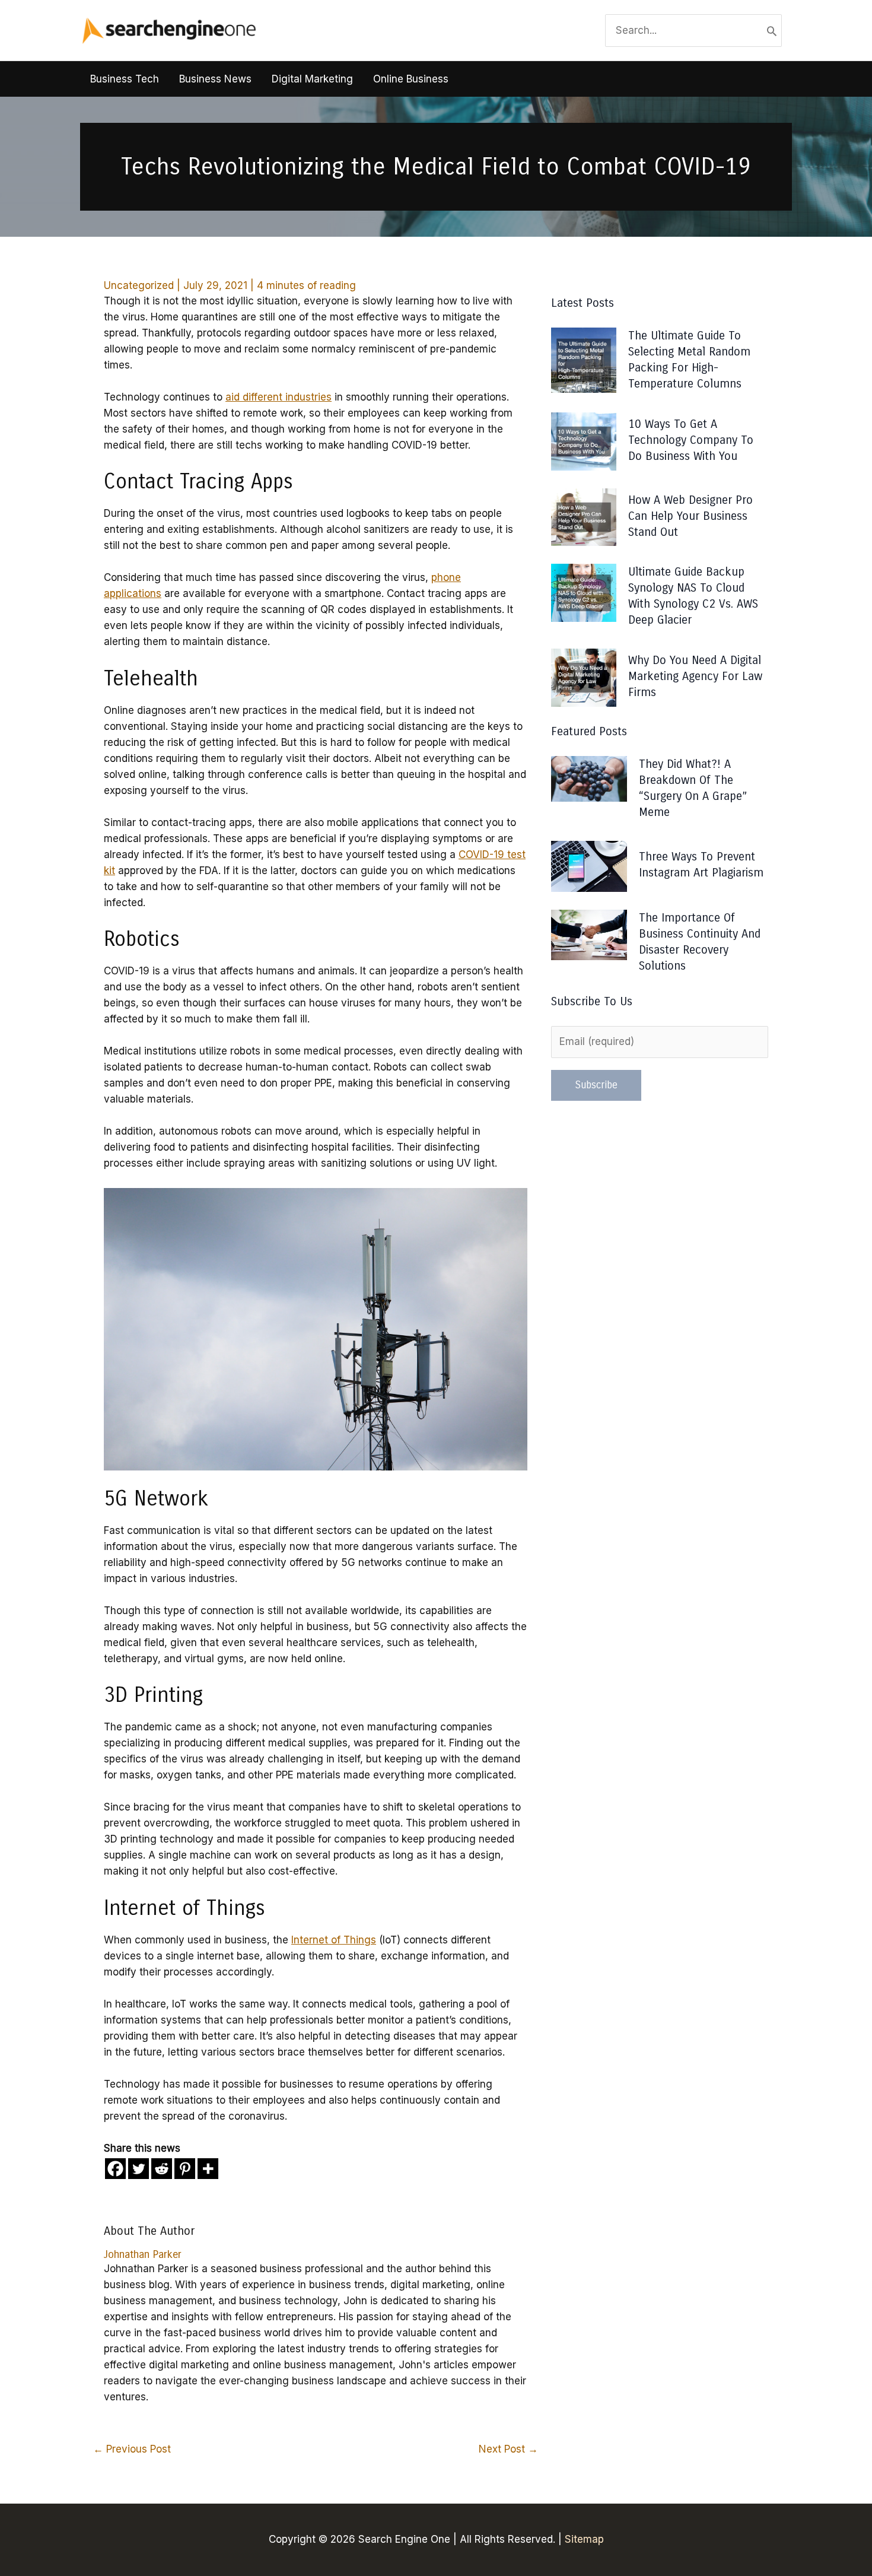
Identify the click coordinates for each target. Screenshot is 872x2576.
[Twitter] (139, 2169)
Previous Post (132, 2449)
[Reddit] (162, 2169)
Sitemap (584, 2539)
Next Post (508, 2449)
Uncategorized (139, 285)
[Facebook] (115, 2169)
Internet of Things (334, 1940)
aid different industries (279, 397)
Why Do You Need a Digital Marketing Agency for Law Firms (695, 676)
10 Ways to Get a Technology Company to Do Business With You (691, 440)
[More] (208, 2169)
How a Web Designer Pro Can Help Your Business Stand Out (690, 516)
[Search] (772, 31)
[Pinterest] (185, 2169)
